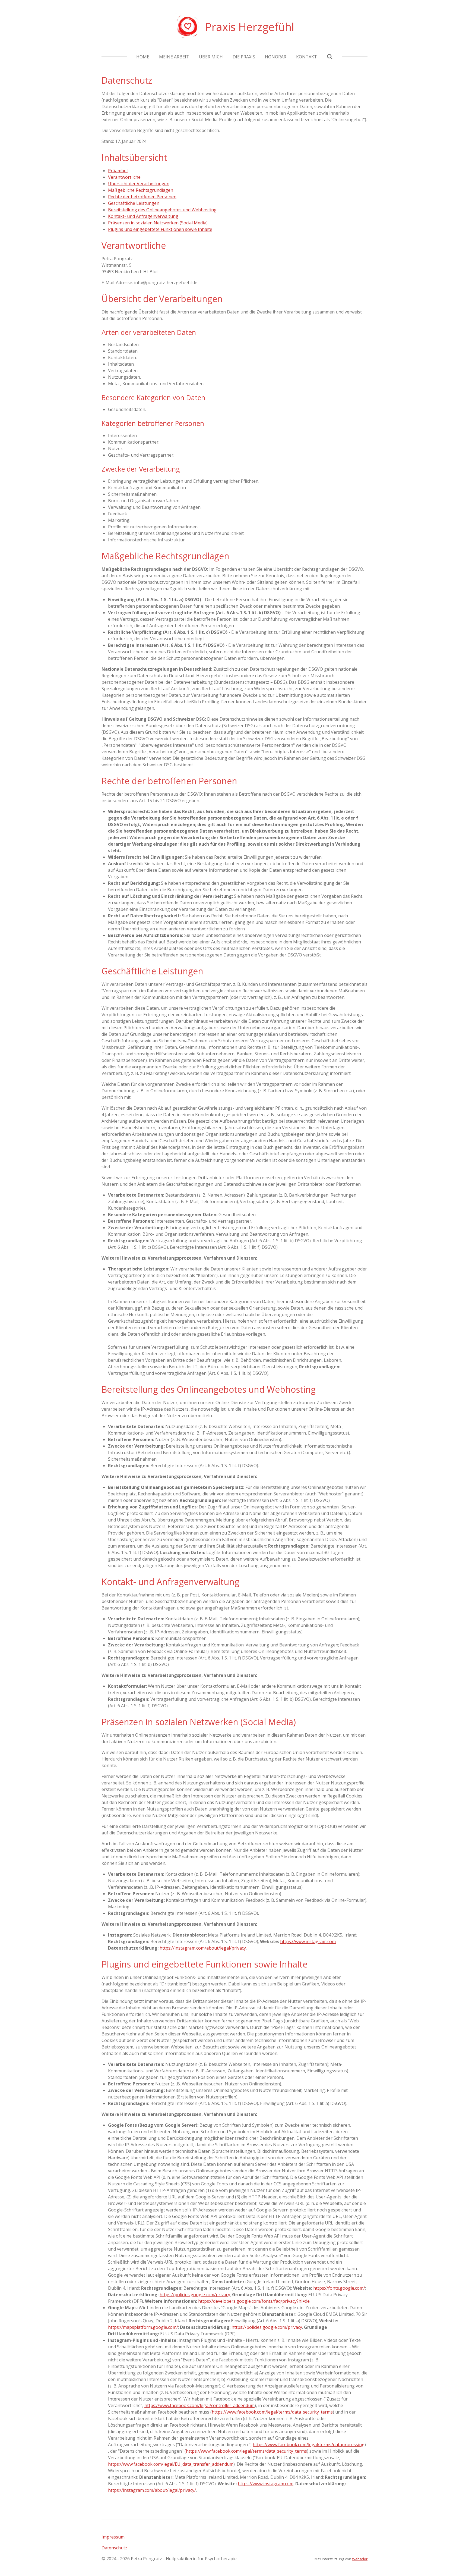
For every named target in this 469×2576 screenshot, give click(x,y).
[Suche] (330, 57)
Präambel (118, 171)
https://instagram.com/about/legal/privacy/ (152, 2490)
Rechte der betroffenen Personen (142, 197)
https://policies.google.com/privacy (195, 2295)
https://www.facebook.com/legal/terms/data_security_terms (272, 2412)
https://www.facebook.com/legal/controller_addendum (199, 2405)
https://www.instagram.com (308, 1941)
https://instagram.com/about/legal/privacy (203, 1948)
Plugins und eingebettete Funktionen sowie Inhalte (160, 229)
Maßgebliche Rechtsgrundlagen (141, 190)
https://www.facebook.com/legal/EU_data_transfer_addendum (171, 2464)
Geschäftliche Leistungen (134, 203)
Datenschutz (114, 2548)
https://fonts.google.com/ (339, 2288)
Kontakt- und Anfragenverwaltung (143, 216)
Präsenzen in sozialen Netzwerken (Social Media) (158, 223)
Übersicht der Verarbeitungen (139, 184)
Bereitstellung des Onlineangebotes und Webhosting (162, 210)
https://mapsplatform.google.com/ (143, 2327)
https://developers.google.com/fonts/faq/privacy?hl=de (254, 2301)
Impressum (113, 2537)
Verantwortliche (124, 177)
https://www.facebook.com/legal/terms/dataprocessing (309, 2445)
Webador (360, 2559)
